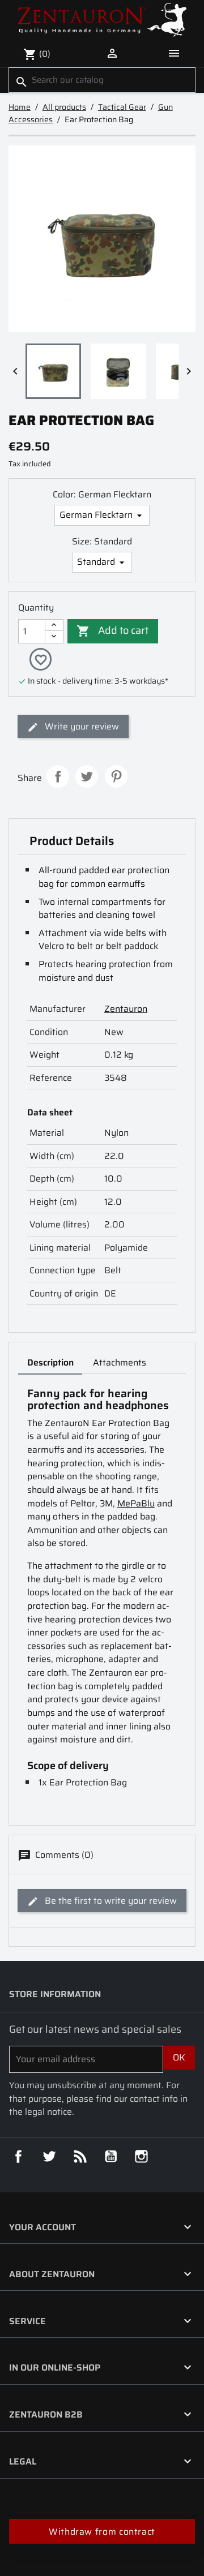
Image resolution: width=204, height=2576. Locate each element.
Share (58, 776)
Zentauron (126, 1009)
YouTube (111, 2157)
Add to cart (112, 630)
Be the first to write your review (110, 1901)
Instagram (142, 2157)
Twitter (49, 2157)
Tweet (87, 776)
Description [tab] (50, 1362)
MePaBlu (136, 1503)
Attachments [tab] (120, 1362)
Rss (80, 2157)
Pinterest (116, 776)
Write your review (81, 726)
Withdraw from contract (102, 2532)
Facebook (19, 2157)
